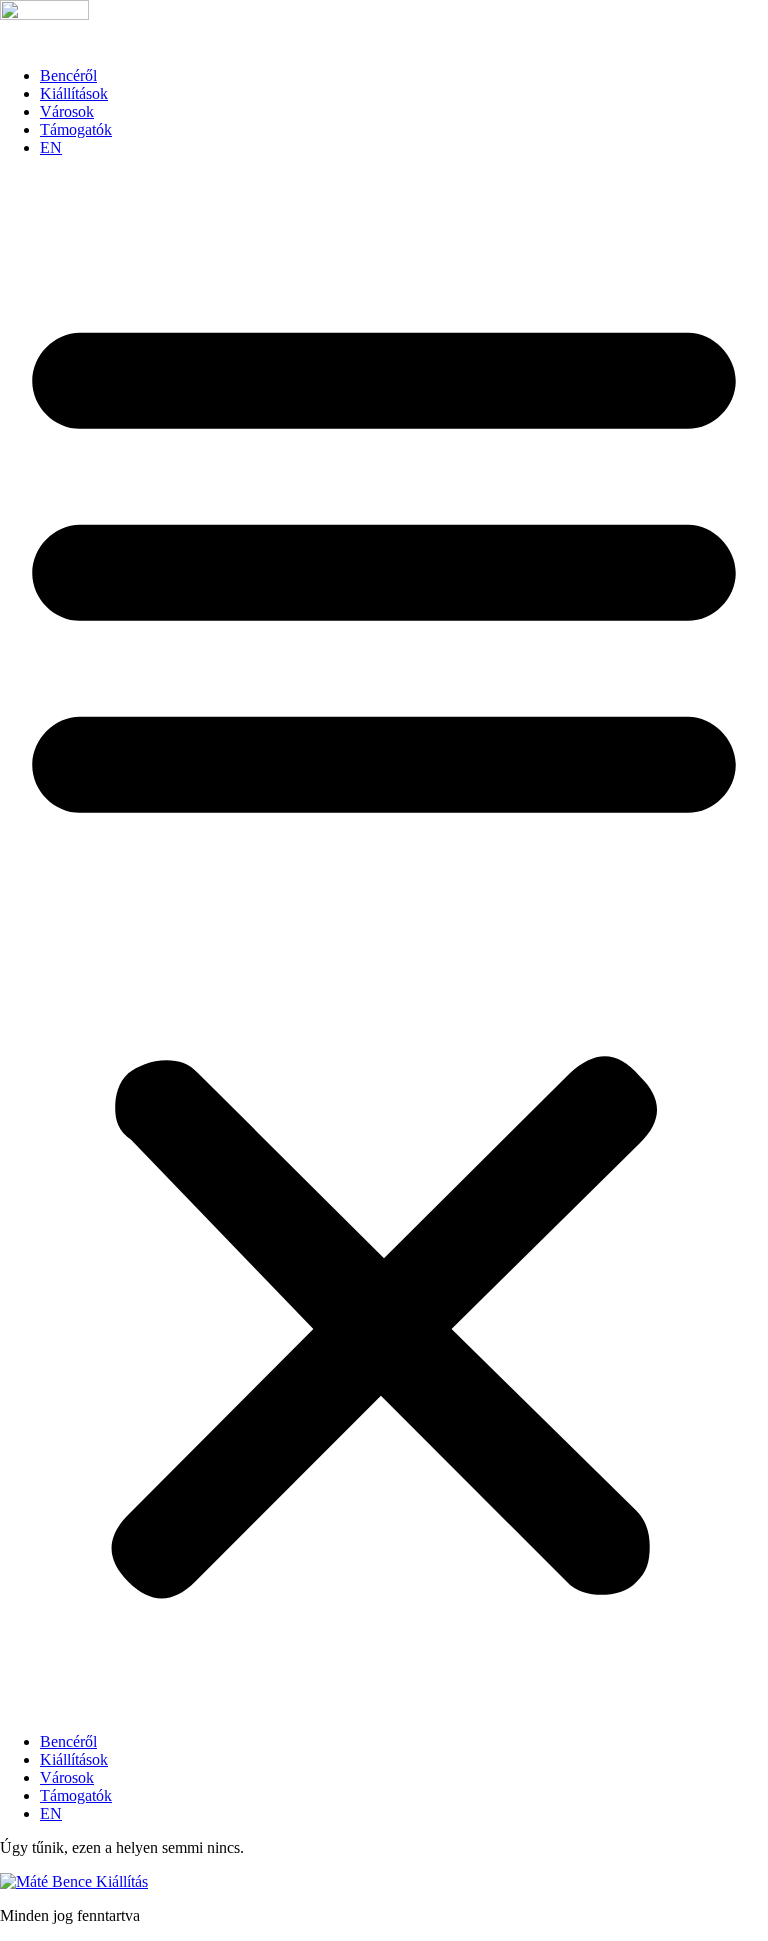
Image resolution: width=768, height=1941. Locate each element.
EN (51, 147)
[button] (384, 945)
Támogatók (76, 129)
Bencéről (68, 75)
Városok (67, 111)
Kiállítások (74, 93)
